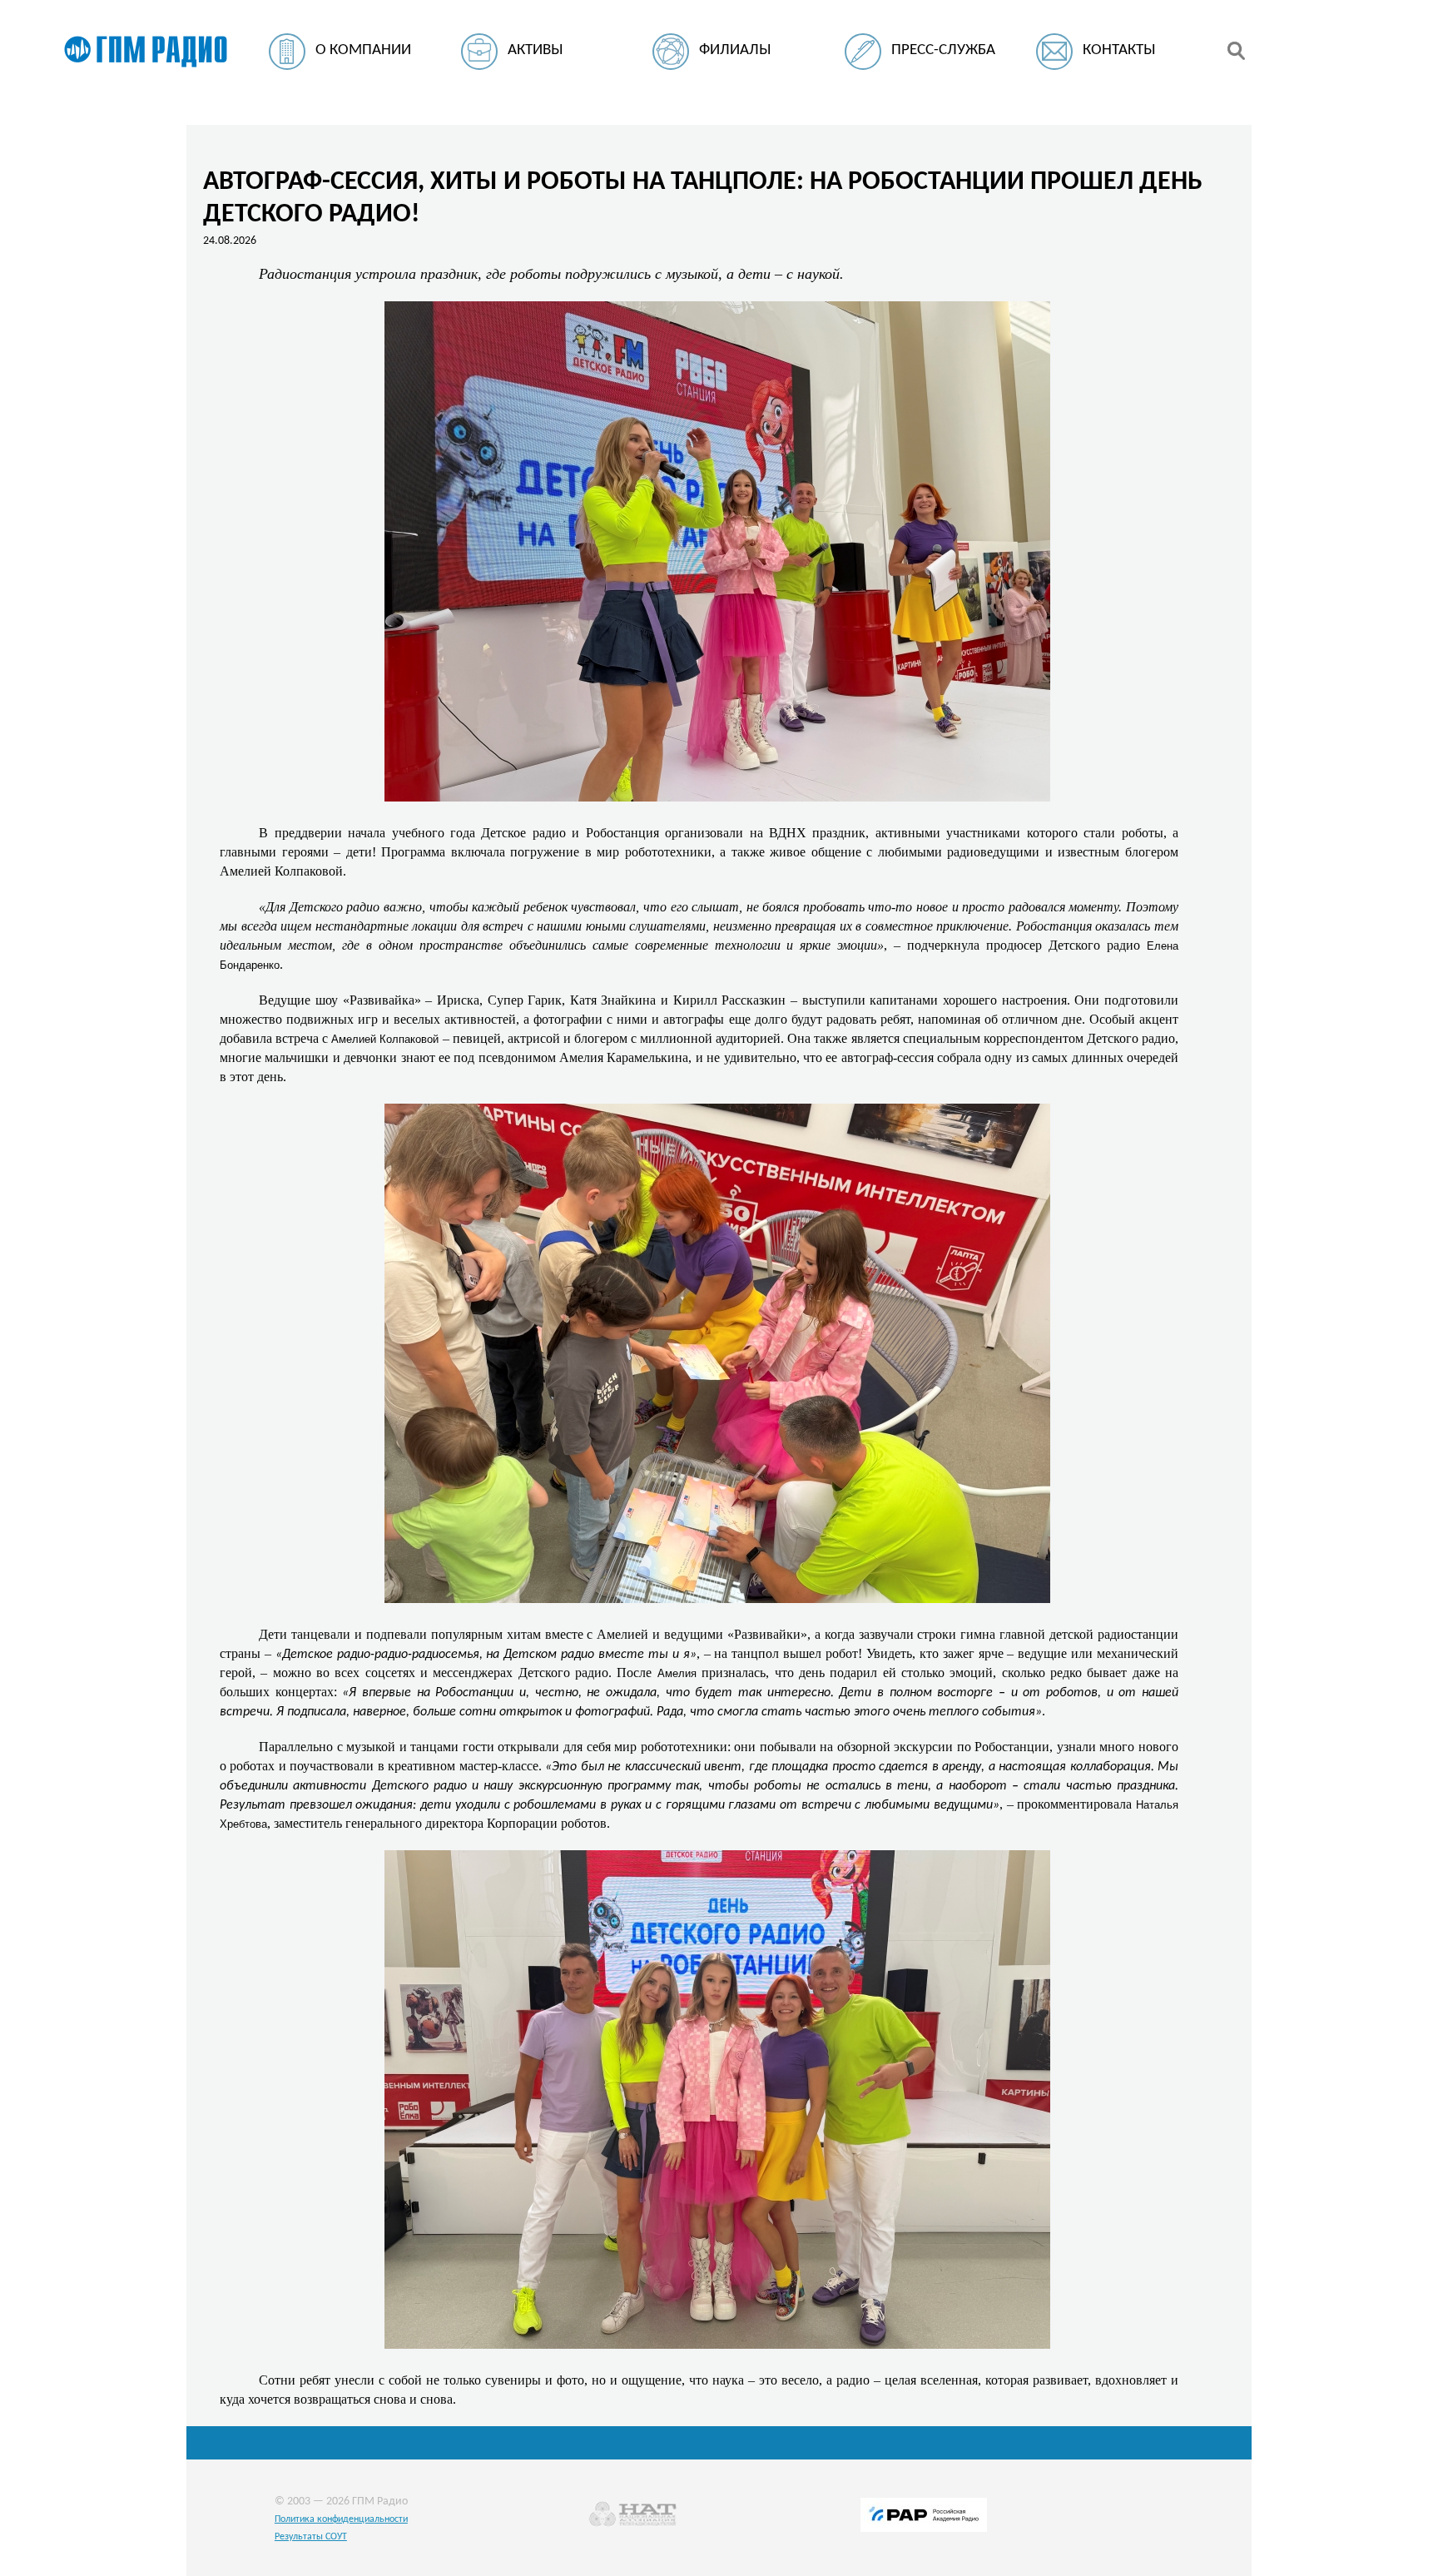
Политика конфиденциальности (341, 2519)
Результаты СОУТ (311, 2537)
